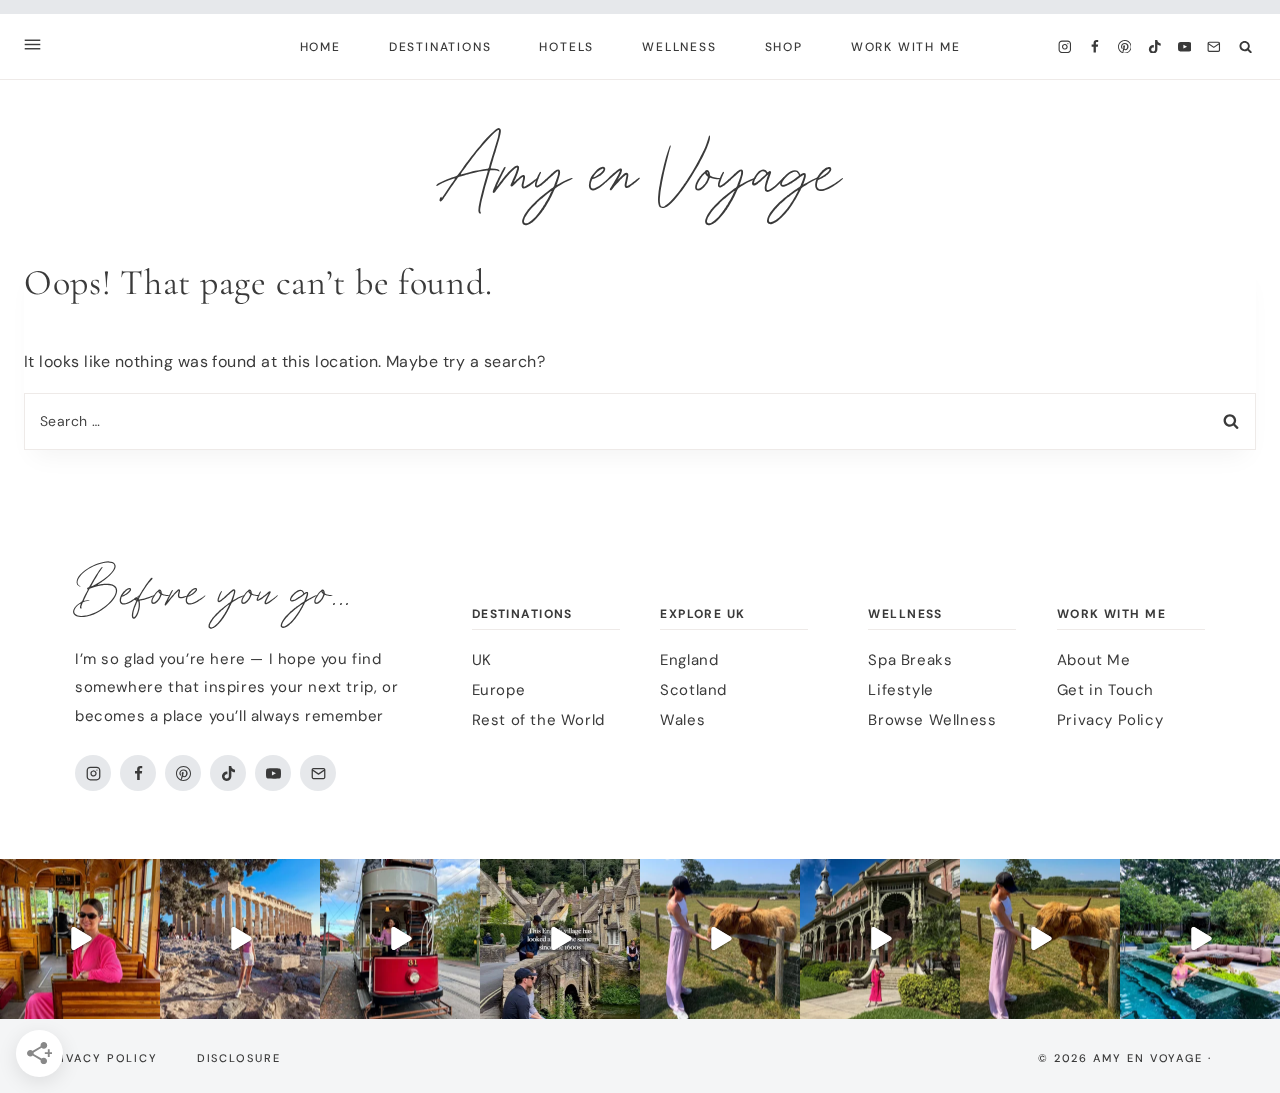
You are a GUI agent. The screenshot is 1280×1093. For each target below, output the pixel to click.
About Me (1094, 660)
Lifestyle (900, 690)
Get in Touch (1105, 690)
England (689, 660)
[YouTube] (1184, 46)
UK (482, 660)
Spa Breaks (910, 660)
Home (320, 47)
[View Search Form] (1245, 46)
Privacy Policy (1110, 720)
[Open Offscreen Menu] (32, 46)
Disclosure (239, 1058)
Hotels (566, 47)
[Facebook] (1094, 46)
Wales (682, 720)
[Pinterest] (1124, 46)
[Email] (1214, 46)
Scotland (693, 690)
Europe (499, 690)
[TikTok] (1154, 46)
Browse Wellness (932, 720)
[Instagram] (1064, 46)
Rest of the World (538, 720)
